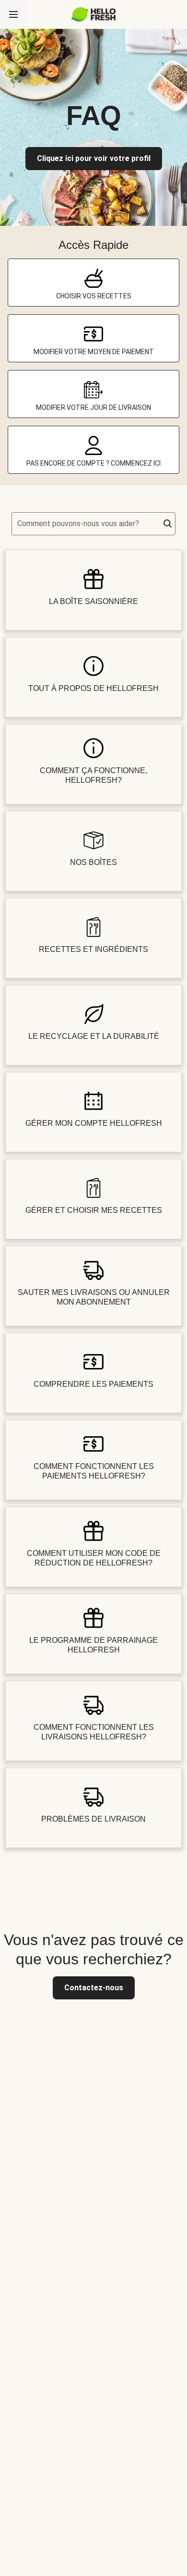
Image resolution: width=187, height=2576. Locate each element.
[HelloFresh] (94, 14)
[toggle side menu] (13, 14)
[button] (168, 524)
